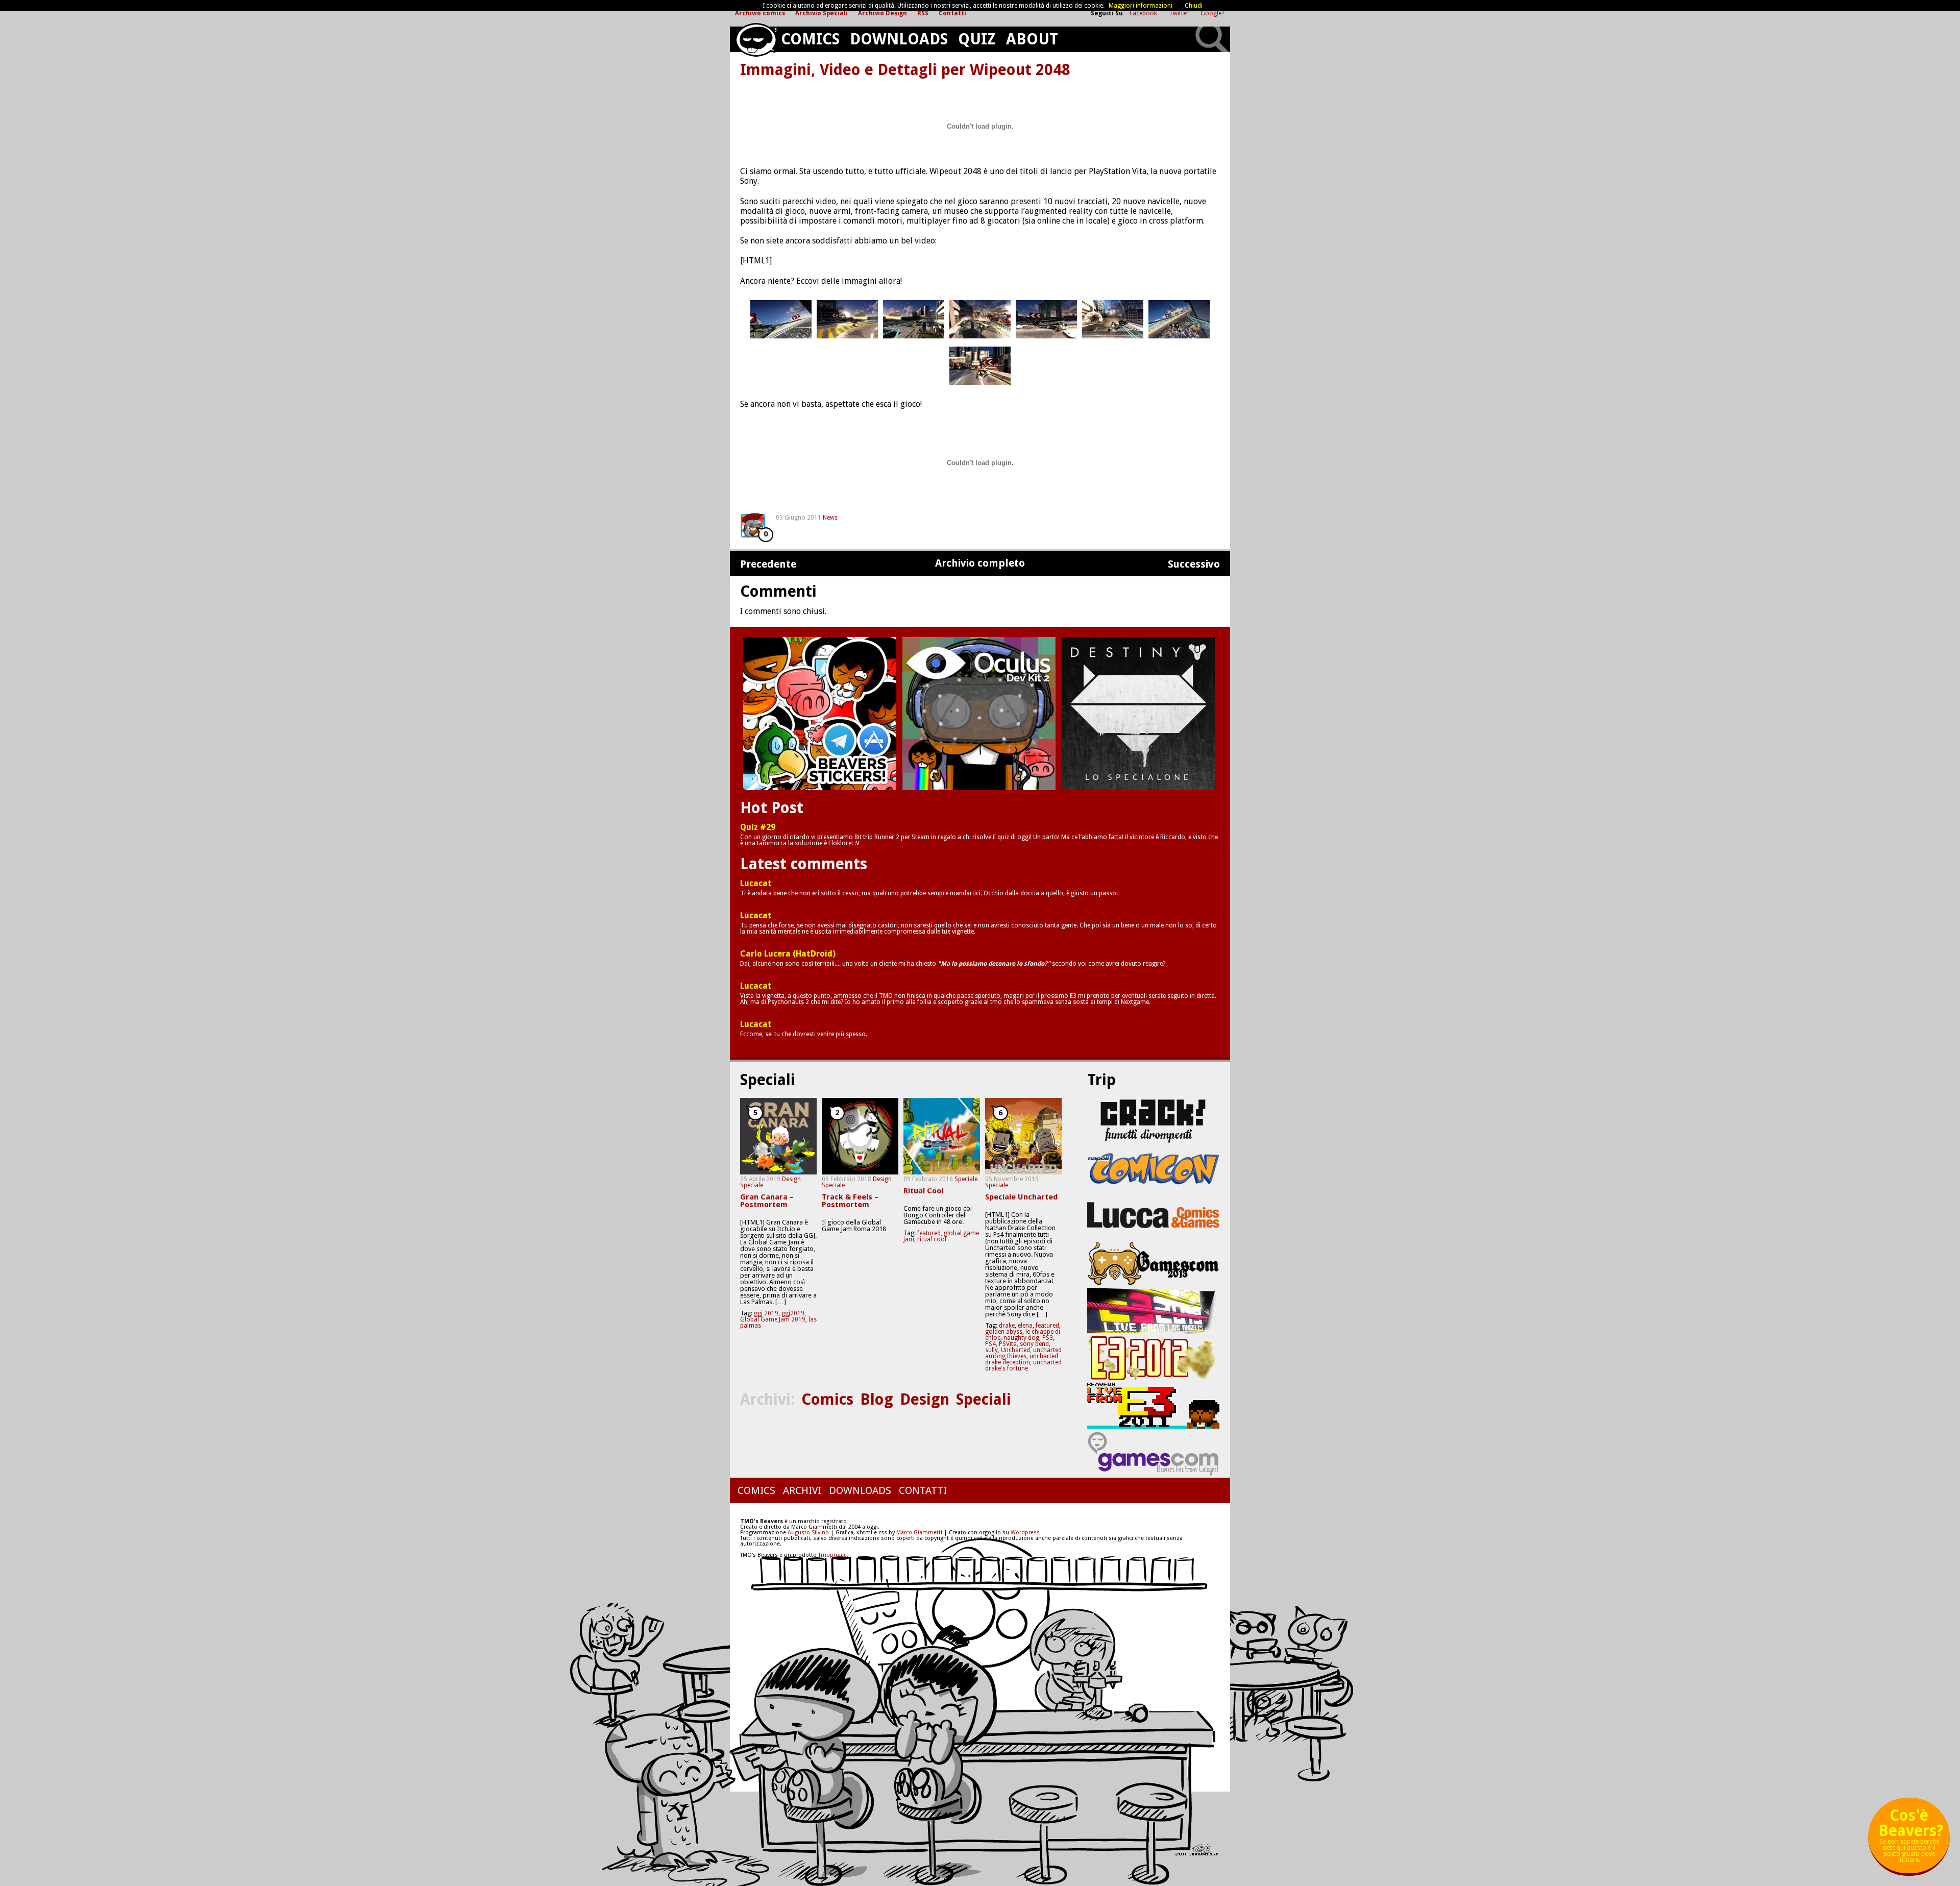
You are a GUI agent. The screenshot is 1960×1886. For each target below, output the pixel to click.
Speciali (984, 1399)
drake (1007, 1326)
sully (991, 1350)
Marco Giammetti (918, 1533)
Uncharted (1015, 1350)
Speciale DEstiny (1138, 714)
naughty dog (1021, 1338)
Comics (810, 39)
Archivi (802, 1490)
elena (1025, 1326)
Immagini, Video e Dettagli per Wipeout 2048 (905, 70)
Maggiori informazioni (1141, 6)
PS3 (1048, 1338)
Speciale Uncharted (1021, 1197)
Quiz (977, 39)
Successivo (1194, 564)
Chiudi (1194, 6)
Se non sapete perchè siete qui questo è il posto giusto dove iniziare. (1911, 1839)
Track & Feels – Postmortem (850, 1201)
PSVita (1008, 1344)
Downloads (899, 39)
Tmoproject (833, 1555)
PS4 (990, 1344)
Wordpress (1025, 1533)
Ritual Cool (923, 1191)
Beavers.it (756, 40)
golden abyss (1004, 1332)
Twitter (1180, 13)
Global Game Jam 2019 (773, 1319)
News (830, 518)
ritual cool (932, 1239)
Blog (877, 1399)
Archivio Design (883, 13)
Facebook (1144, 13)
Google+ (1213, 13)
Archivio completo (980, 563)
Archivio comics (760, 13)
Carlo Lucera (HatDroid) (788, 954)
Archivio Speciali (822, 13)
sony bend (1034, 1344)
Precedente (768, 564)
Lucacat (756, 884)
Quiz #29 (758, 827)
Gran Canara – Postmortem (767, 1201)
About (1032, 39)
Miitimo (820, 714)
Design (791, 1179)
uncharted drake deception (1022, 1359)
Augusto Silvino (808, 1533)
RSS (923, 13)
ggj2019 (793, 1313)
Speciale (752, 1185)
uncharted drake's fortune (1023, 1365)
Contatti (952, 13)
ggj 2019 (766, 1313)
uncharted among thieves (1023, 1353)
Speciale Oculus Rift (979, 714)
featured (929, 1233)
